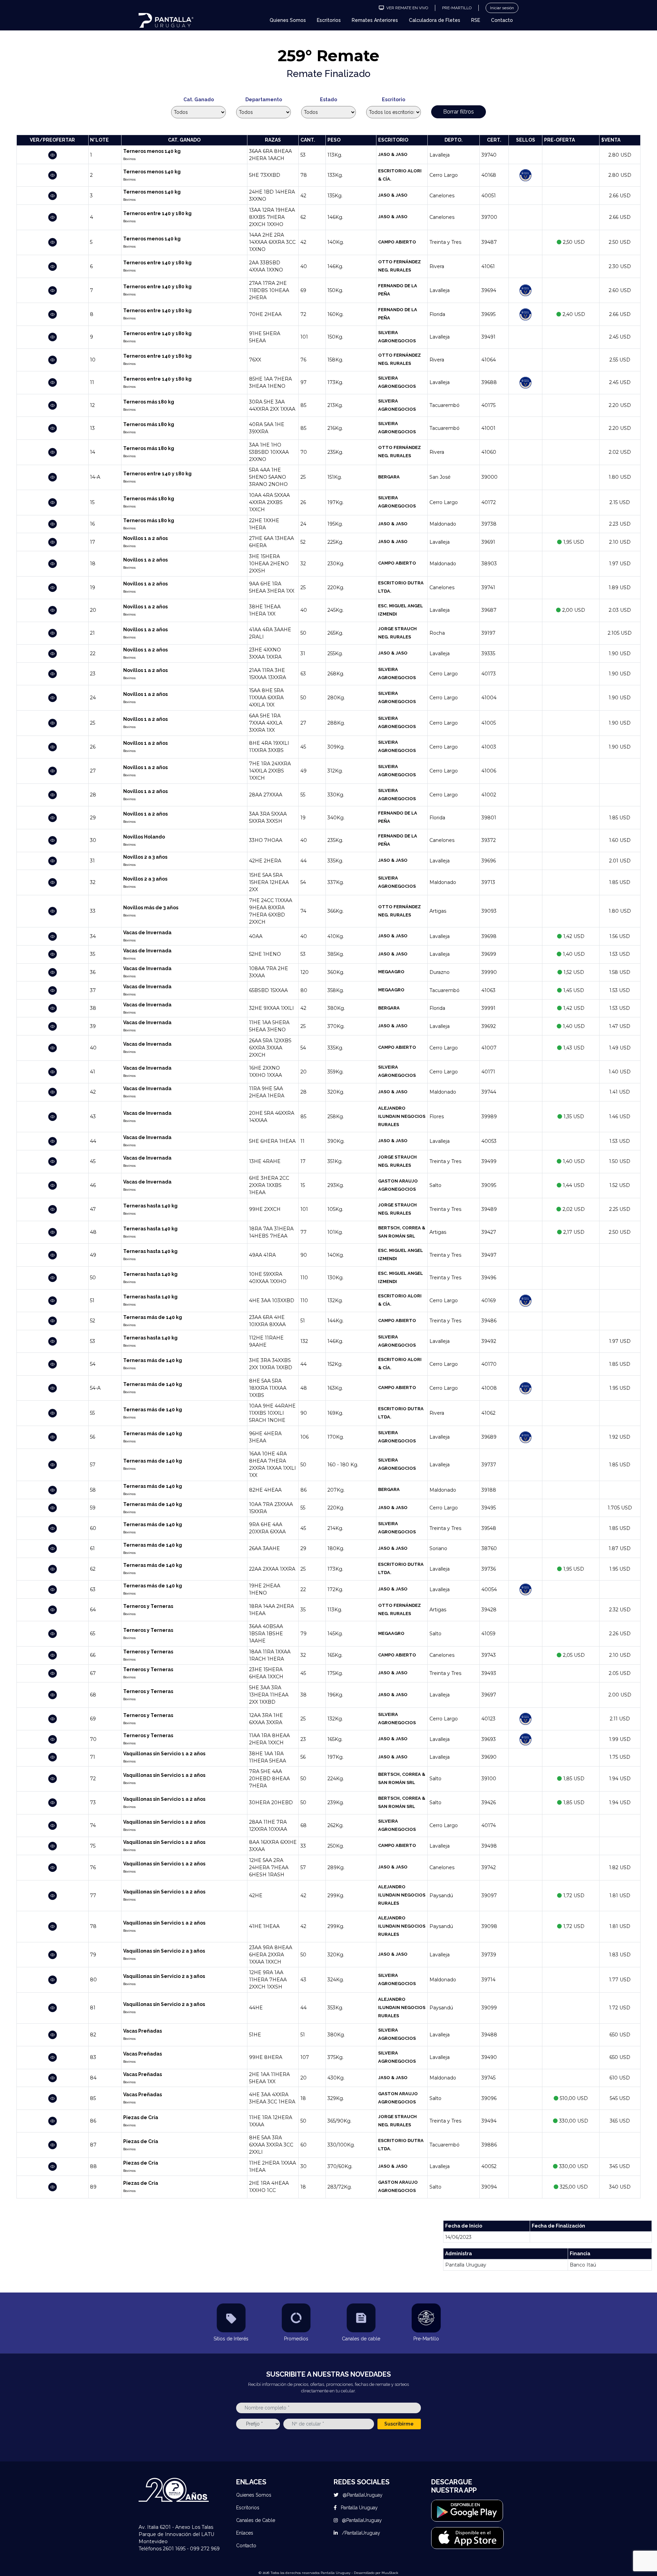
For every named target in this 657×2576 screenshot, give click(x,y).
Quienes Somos (288, 20)
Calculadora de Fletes (435, 20)
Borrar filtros (459, 112)
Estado (328, 100)
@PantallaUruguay (362, 2495)
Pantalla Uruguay (359, 2508)
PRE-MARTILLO (457, 8)
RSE (476, 20)
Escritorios (329, 20)
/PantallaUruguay (360, 2533)
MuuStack (390, 2573)
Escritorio (394, 100)
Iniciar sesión (502, 8)
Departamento (264, 100)
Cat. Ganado (199, 100)
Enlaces (245, 2533)
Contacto (502, 20)
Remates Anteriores (375, 20)
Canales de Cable (256, 2520)
